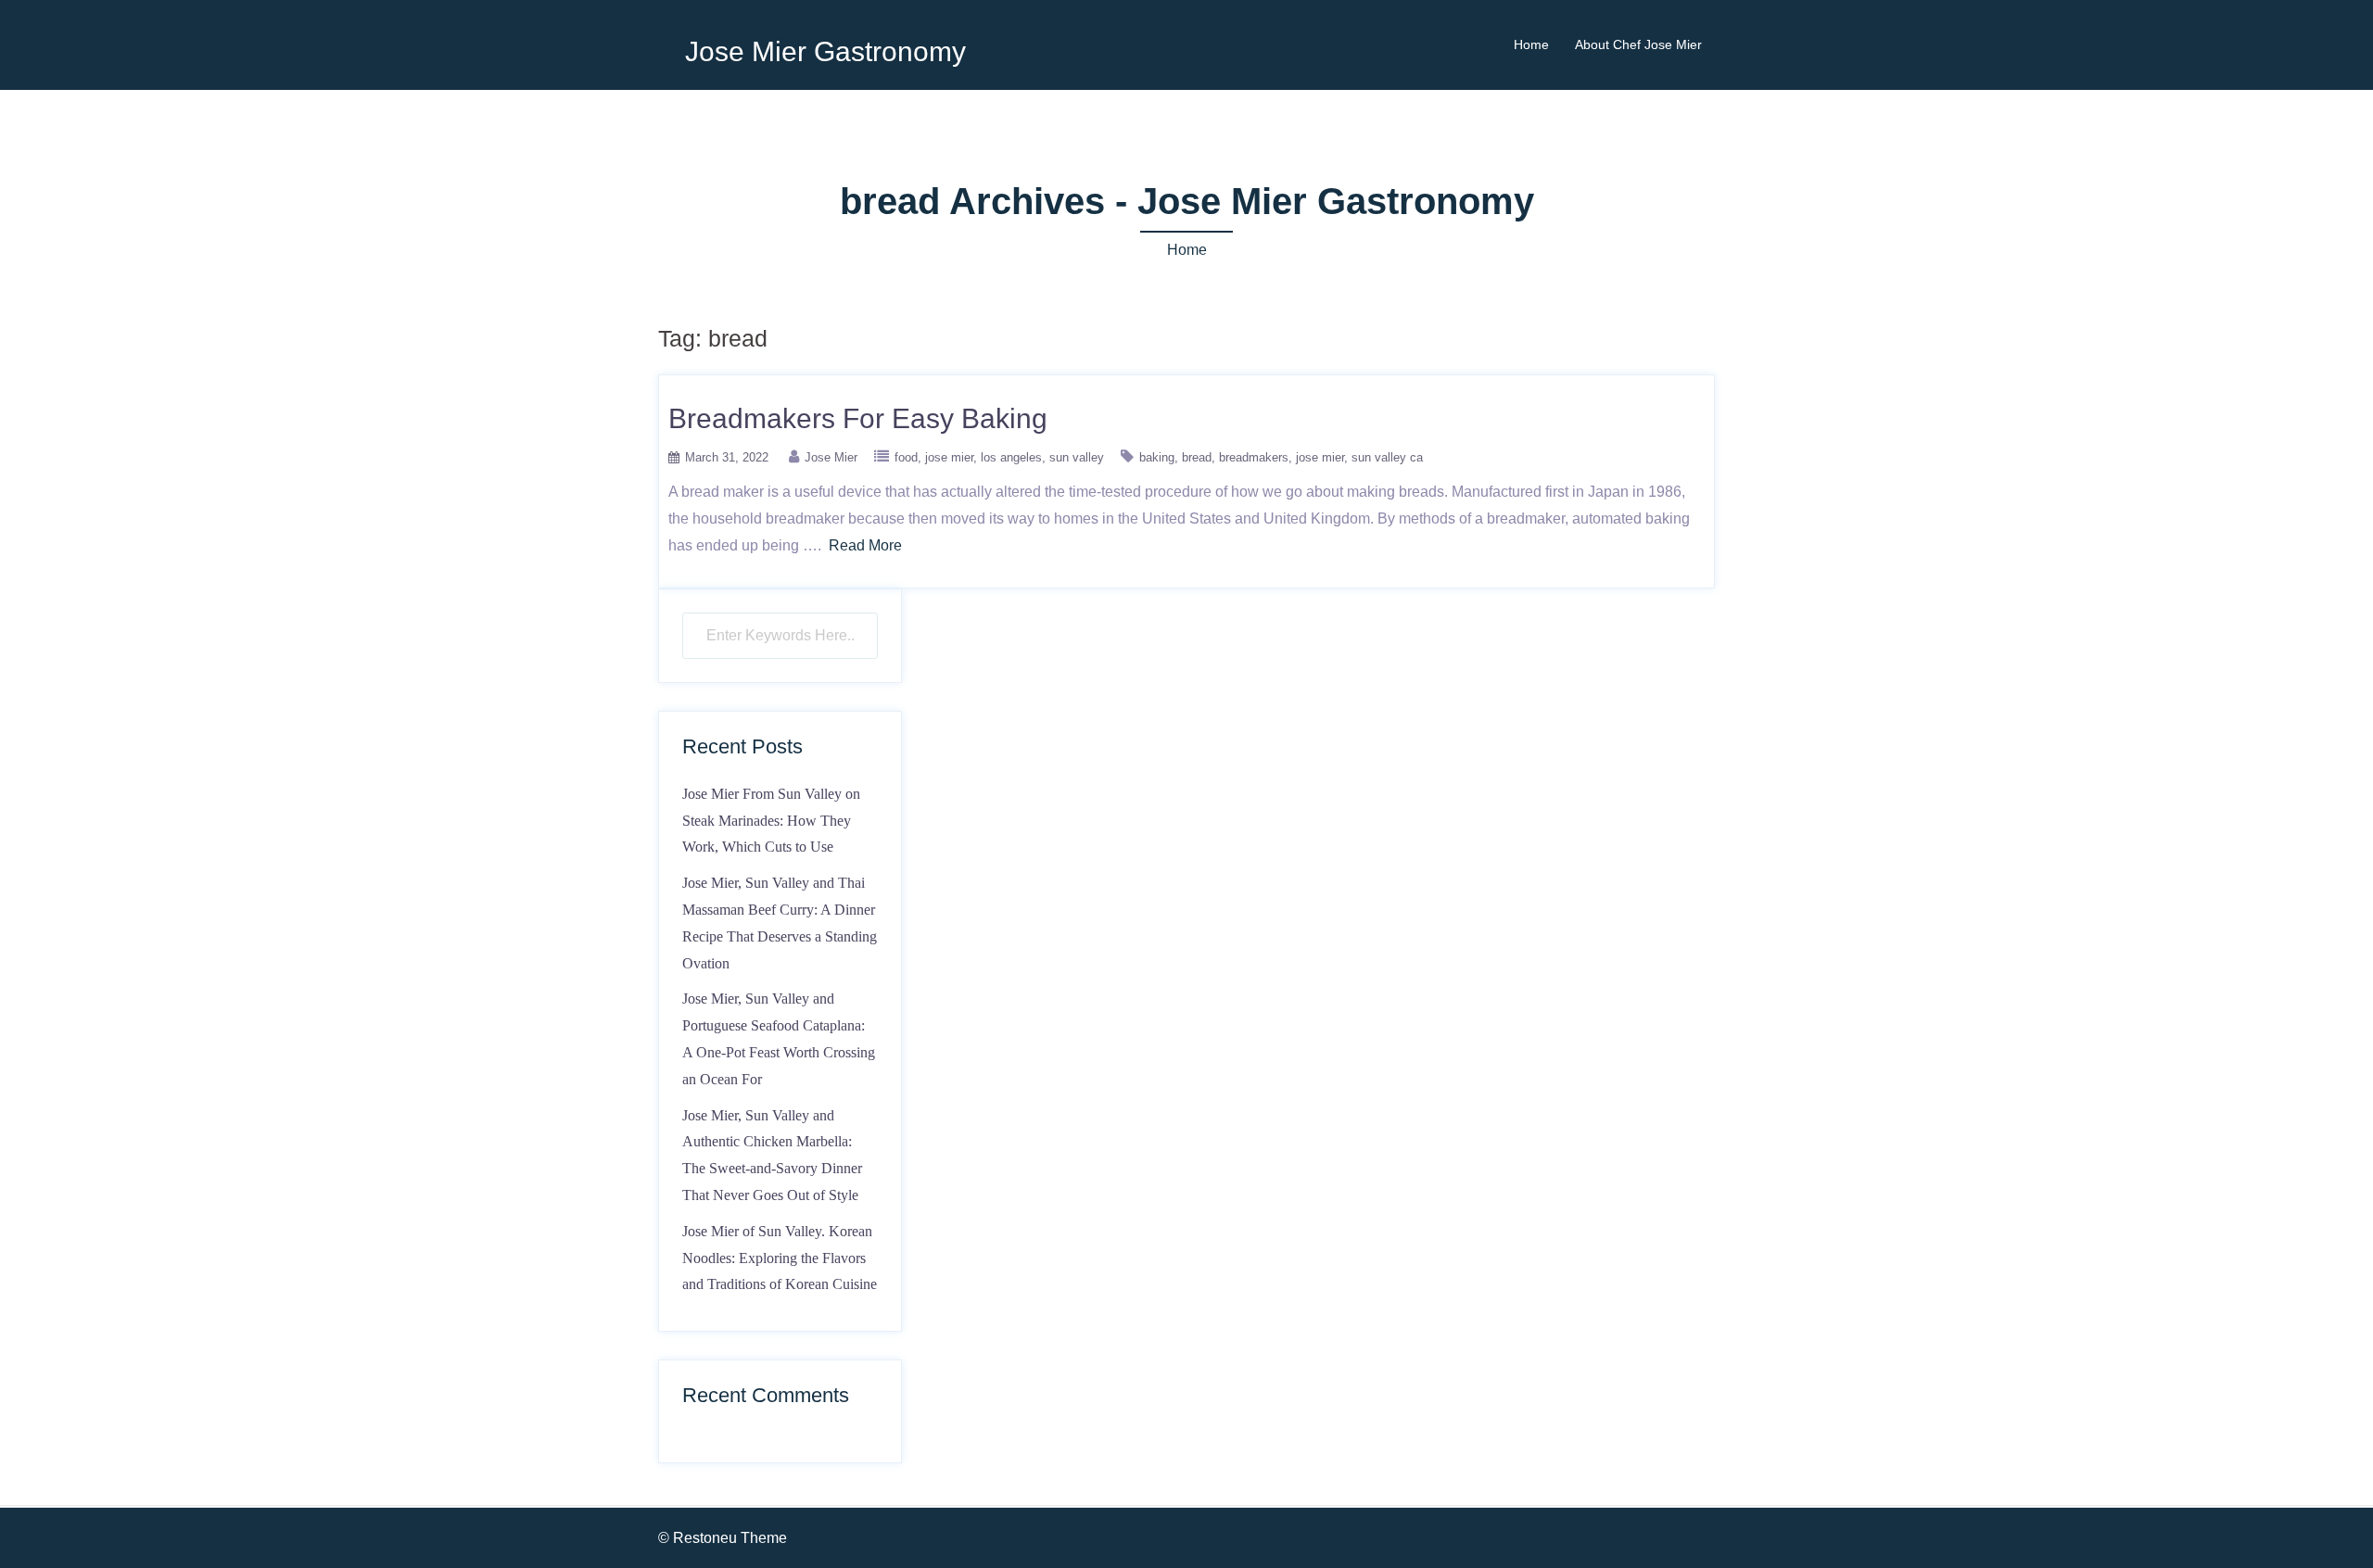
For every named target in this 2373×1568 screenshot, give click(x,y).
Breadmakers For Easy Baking (858, 418)
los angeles (1011, 457)
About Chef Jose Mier (1638, 44)
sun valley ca (1387, 457)
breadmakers (1254, 457)
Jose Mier (831, 457)
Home (1531, 44)
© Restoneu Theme (723, 1538)
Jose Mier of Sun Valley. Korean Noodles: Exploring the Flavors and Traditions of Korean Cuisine (780, 1258)
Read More (865, 545)
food (906, 457)
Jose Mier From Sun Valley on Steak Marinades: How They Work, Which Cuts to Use (771, 821)
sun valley (1077, 457)
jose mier (949, 457)
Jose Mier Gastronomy (825, 51)
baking (1157, 457)
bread (1197, 457)
